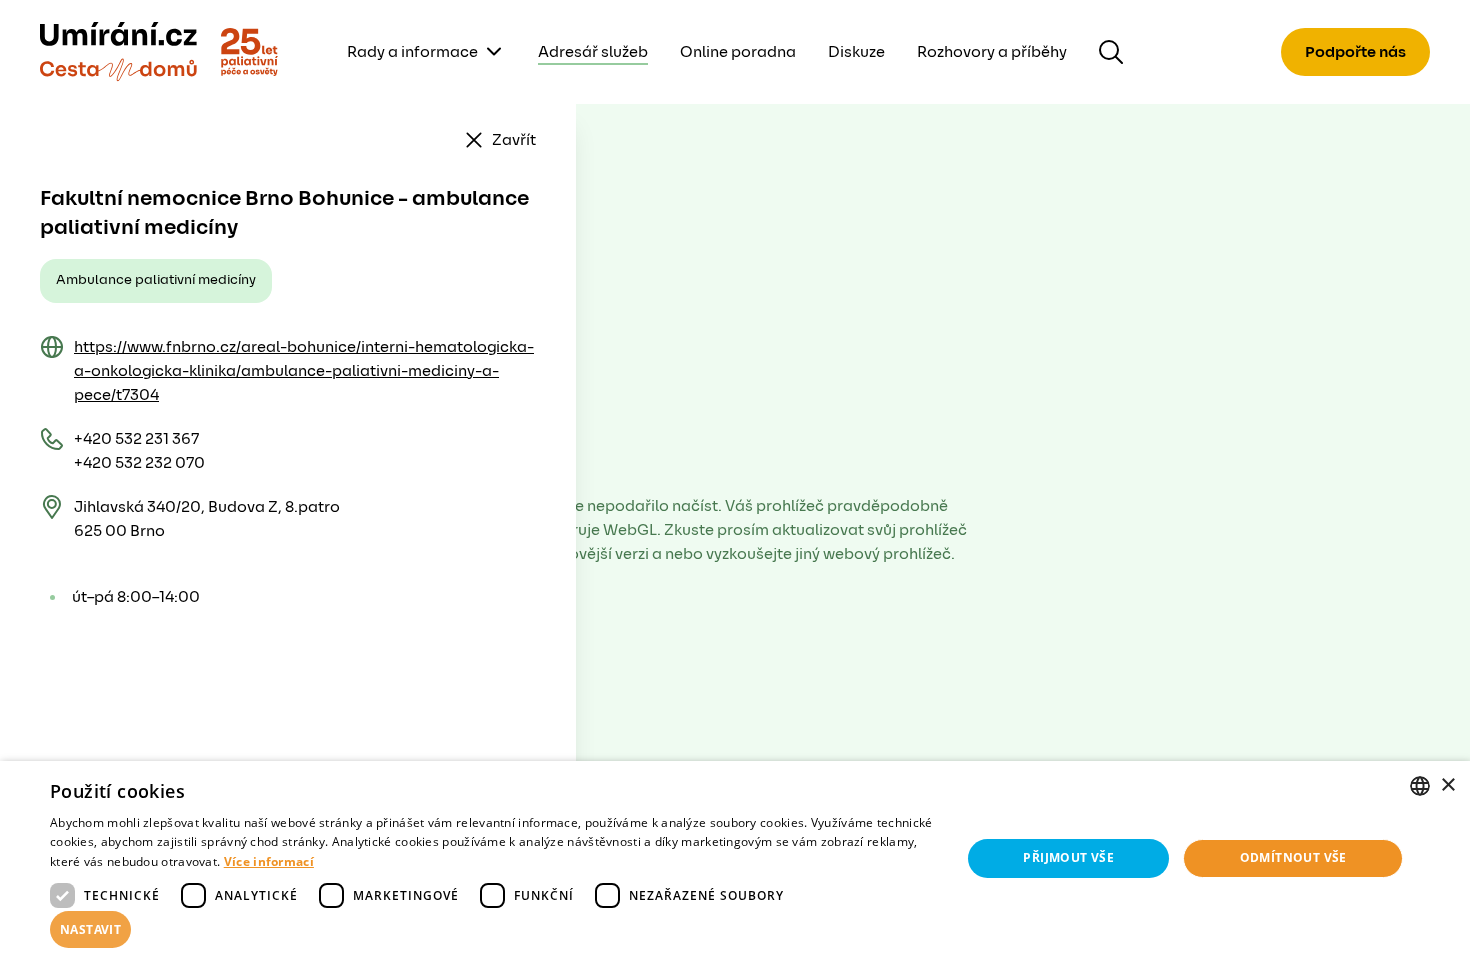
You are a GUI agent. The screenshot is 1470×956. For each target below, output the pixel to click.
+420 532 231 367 (136, 439)
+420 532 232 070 (139, 463)
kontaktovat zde (179, 912)
